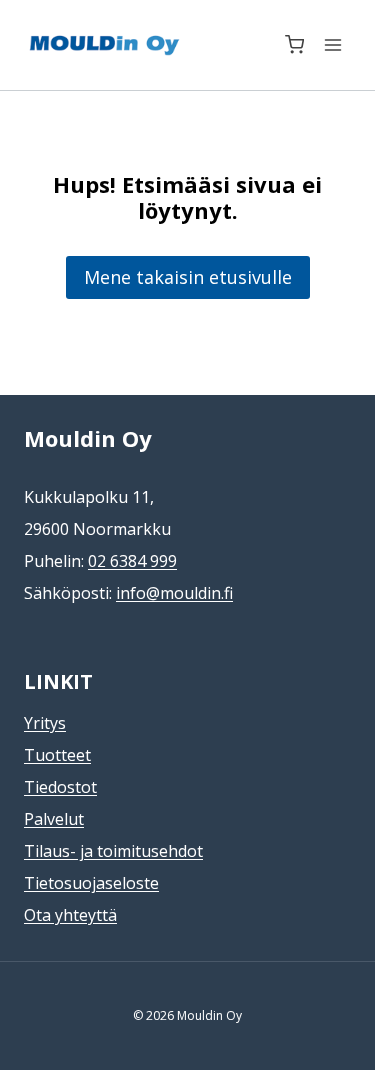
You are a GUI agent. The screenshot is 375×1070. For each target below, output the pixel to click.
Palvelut (54, 819)
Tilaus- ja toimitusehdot (113, 851)
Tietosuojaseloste (91, 883)
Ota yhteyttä (70, 915)
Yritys (45, 723)
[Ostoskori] (294, 44)
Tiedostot (60, 787)
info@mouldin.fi (174, 593)
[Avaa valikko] (332, 44)
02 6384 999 (132, 561)
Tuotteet (57, 755)
